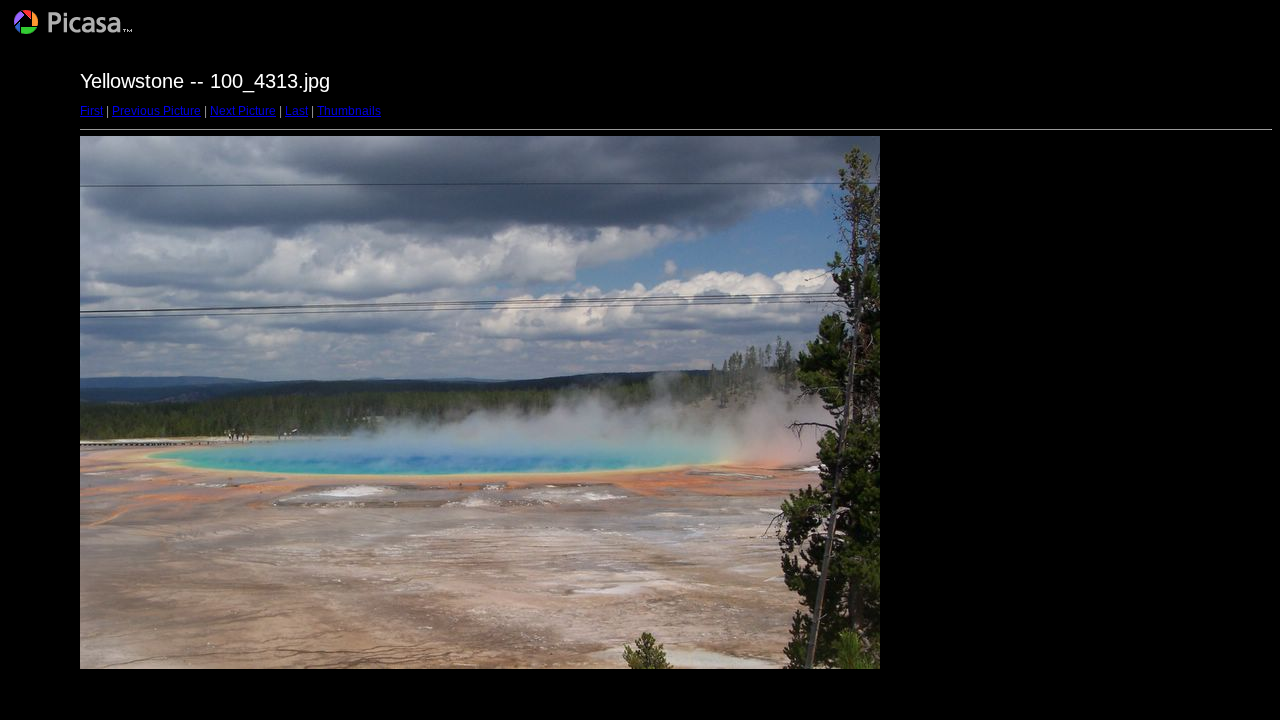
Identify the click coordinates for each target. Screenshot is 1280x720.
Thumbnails (349, 111)
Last (296, 111)
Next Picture (243, 111)
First (91, 111)
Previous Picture (156, 111)
